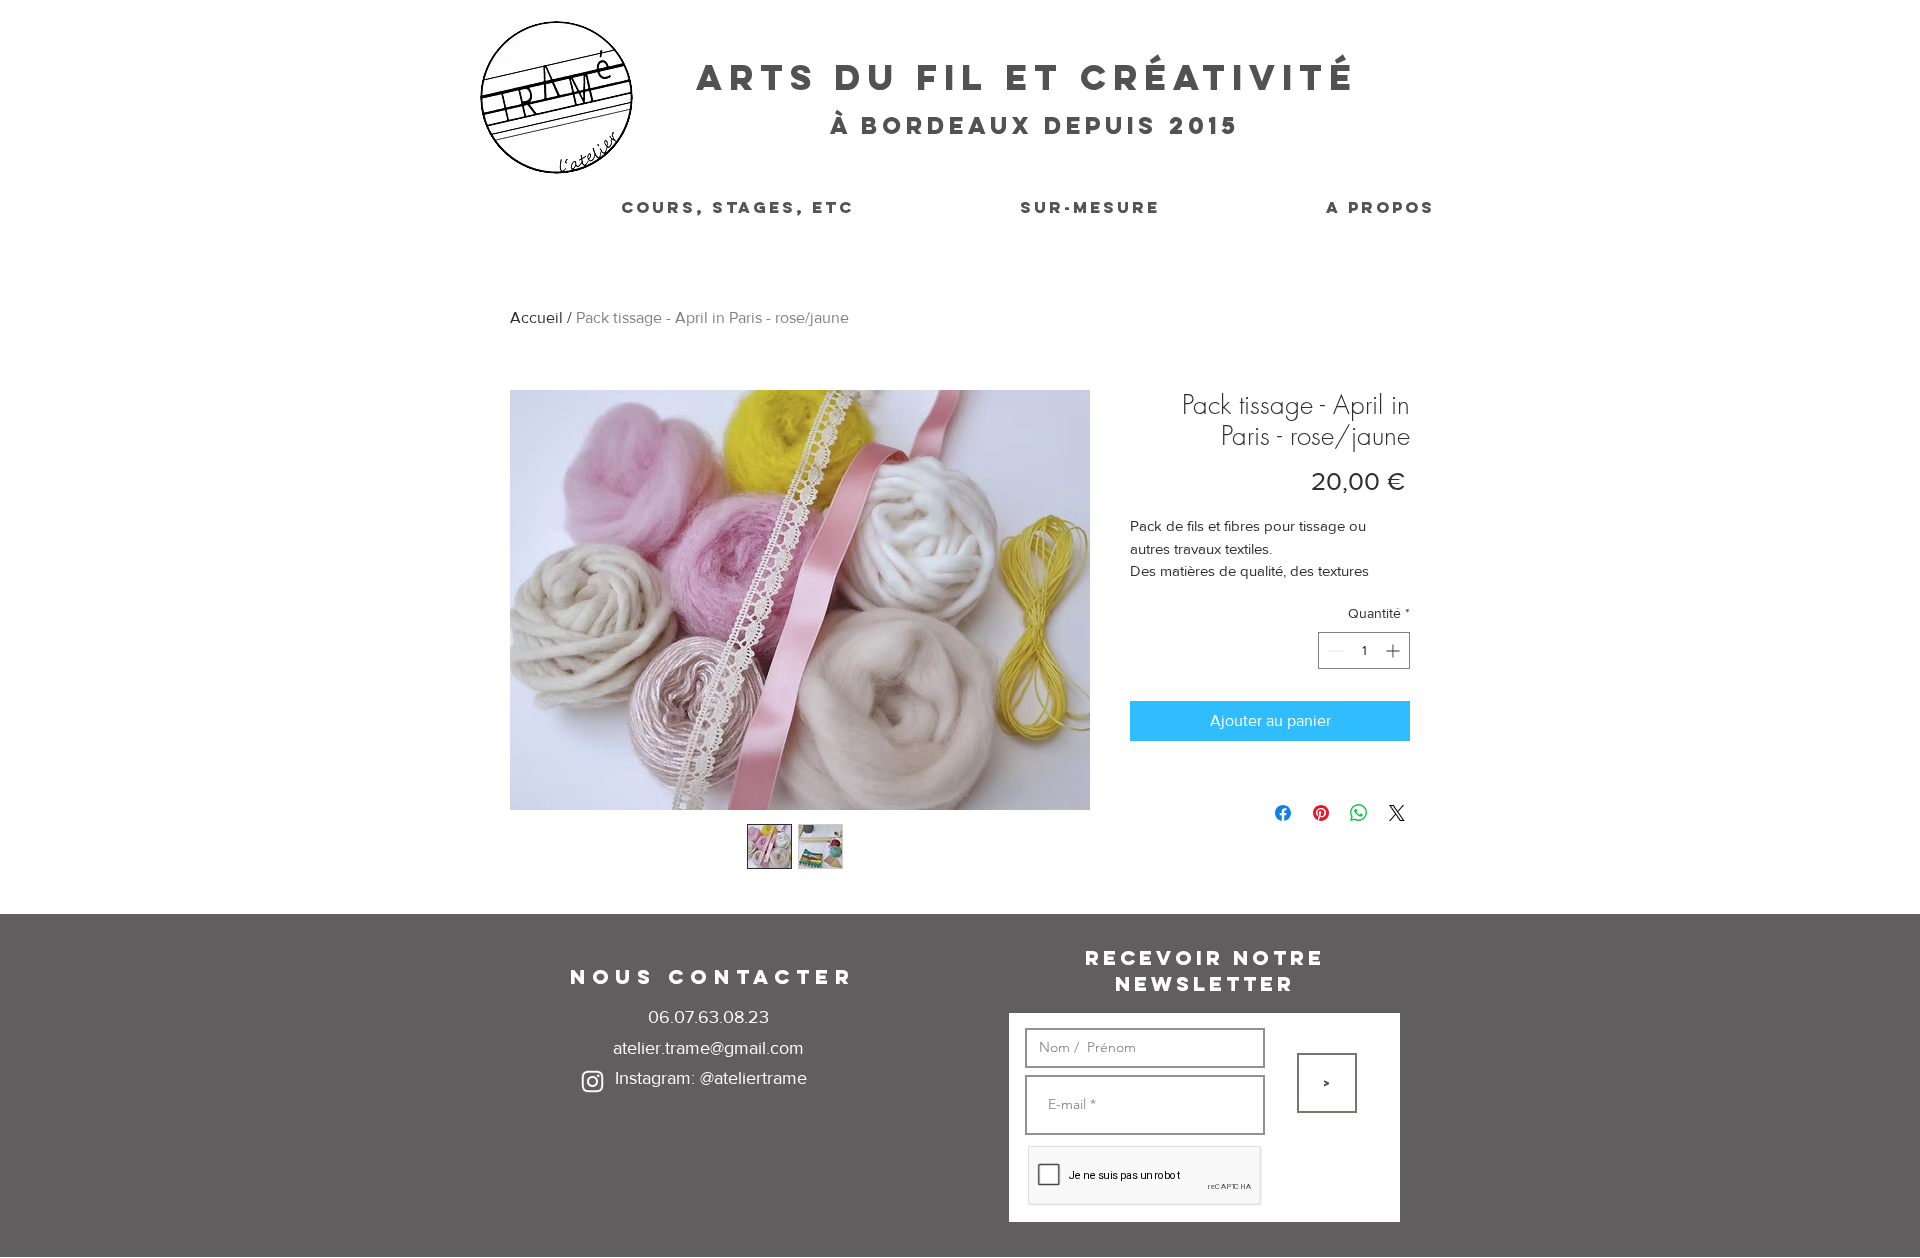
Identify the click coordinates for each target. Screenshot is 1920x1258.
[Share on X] (1397, 813)
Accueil (536, 317)
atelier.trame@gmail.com (708, 1048)
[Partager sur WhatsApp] (1359, 813)
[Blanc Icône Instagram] (592, 1081)
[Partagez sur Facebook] (1283, 813)
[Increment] (1394, 650)
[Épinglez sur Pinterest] (1321, 813)
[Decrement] (1333, 650)
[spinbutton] (1364, 650)
